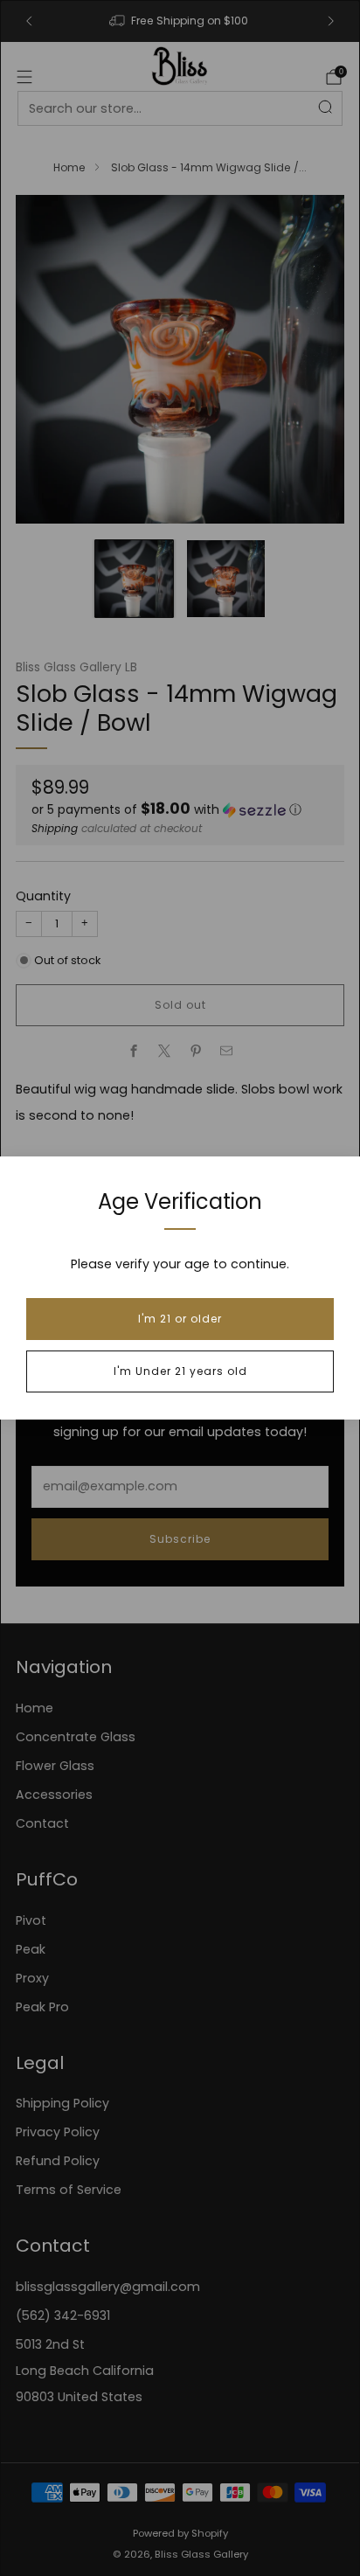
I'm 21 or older (180, 1319)
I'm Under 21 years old (180, 1371)
